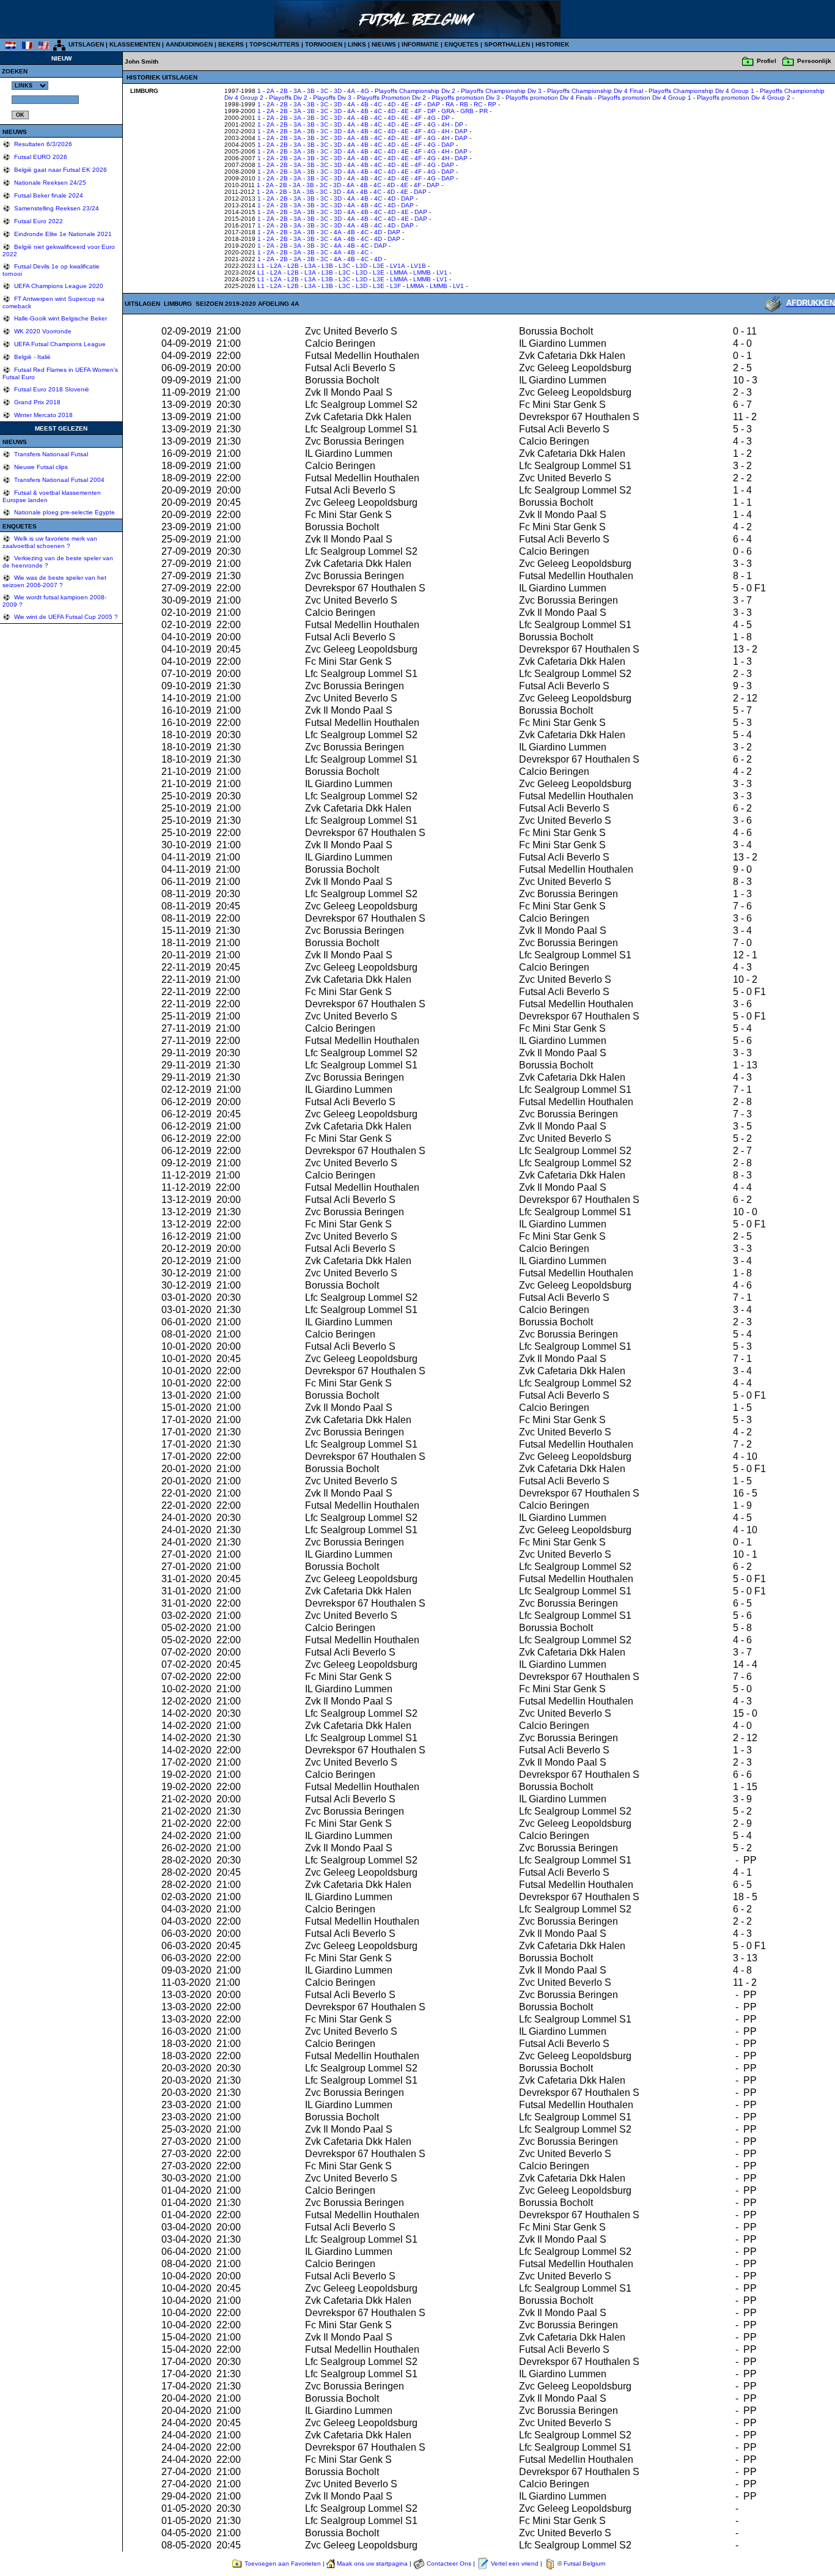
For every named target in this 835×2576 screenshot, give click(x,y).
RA (450, 104)
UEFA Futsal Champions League (59, 344)
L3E (379, 266)
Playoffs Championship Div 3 (501, 91)
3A (297, 91)
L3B (327, 266)
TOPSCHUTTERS (274, 44)
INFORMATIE (420, 44)
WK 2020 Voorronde (42, 331)
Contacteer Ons (449, 2563)
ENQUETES (462, 44)
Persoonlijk (814, 61)
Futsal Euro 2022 (38, 221)
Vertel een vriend (515, 2563)
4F (418, 104)
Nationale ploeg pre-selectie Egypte (64, 512)
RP (492, 104)
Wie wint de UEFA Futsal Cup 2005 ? (65, 617)
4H (445, 124)
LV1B (418, 266)
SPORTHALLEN (507, 44)
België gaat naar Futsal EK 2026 (60, 170)
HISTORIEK (552, 44)
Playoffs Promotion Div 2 (392, 98)
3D (338, 91)
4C (378, 104)
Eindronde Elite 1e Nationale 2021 (62, 234)
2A (270, 91)
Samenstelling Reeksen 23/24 (56, 208)
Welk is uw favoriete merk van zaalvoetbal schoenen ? (50, 542)
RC (478, 104)
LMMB (422, 272)
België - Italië (31, 357)
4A (351, 91)
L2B (293, 266)
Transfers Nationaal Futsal (50, 454)
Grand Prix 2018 (36, 402)
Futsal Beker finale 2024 (48, 195)
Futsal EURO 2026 (40, 157)
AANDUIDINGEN (189, 44)
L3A (310, 266)
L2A (276, 266)
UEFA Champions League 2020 (58, 286)
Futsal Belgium (584, 2563)
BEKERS (231, 44)
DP (432, 111)
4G (365, 91)
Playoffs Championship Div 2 (415, 91)
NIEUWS (384, 44)
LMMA (399, 272)
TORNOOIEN (324, 44)
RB (464, 104)
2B (284, 91)
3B (311, 91)
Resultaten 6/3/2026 (42, 144)
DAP (434, 104)
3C (324, 91)
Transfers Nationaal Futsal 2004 (58, 480)
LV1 (442, 272)
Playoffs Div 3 (332, 98)
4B (365, 104)
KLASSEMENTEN (135, 44)
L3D (362, 266)
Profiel (767, 61)
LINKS (357, 44)
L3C (344, 266)
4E (405, 104)
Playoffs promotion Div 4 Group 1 (645, 98)
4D (392, 104)
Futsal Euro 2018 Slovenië (51, 389)
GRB (467, 111)
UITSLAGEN (86, 44)
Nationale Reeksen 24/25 (49, 183)
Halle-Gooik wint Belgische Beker (60, 318)
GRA (448, 111)
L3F (395, 286)
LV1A (398, 266)
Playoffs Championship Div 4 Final (595, 91)
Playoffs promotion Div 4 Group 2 (744, 98)
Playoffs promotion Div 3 (466, 98)
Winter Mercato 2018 (42, 415)
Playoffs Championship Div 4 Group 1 (701, 91)
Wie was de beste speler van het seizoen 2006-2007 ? (54, 581)
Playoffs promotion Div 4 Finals (549, 98)
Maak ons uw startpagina (372, 2563)
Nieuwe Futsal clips (40, 467)
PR (484, 111)
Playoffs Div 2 (288, 98)
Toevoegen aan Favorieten (283, 2563)
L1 (261, 266)
